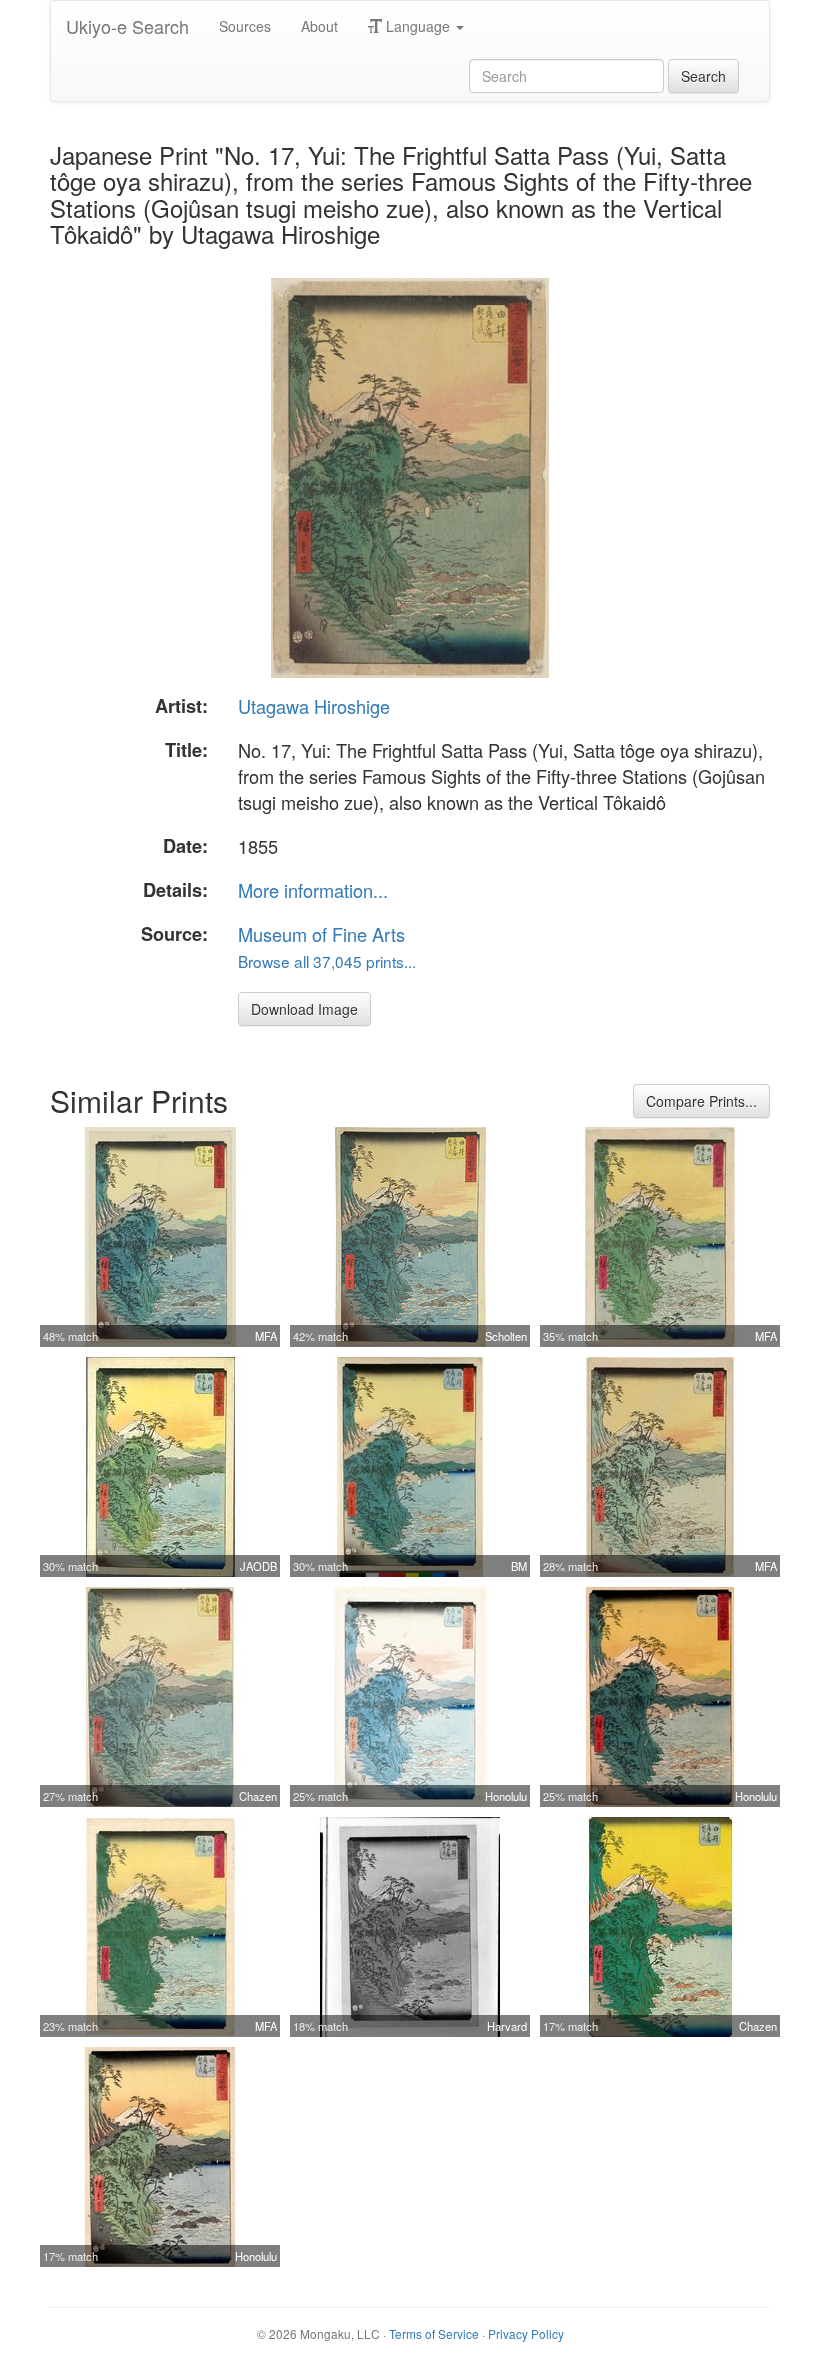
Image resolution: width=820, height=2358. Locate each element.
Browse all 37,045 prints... (327, 961)
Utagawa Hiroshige (314, 706)
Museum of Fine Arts (321, 934)
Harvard (507, 2026)
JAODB (258, 1566)
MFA (266, 1336)
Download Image (304, 1009)
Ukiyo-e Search (127, 26)
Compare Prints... (701, 1101)
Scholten (506, 1336)
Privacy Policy (526, 2333)
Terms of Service (434, 2333)
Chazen (258, 1796)
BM (519, 1566)
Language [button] (418, 26)
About (319, 26)
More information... (313, 890)
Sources (245, 26)
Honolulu (506, 1796)
